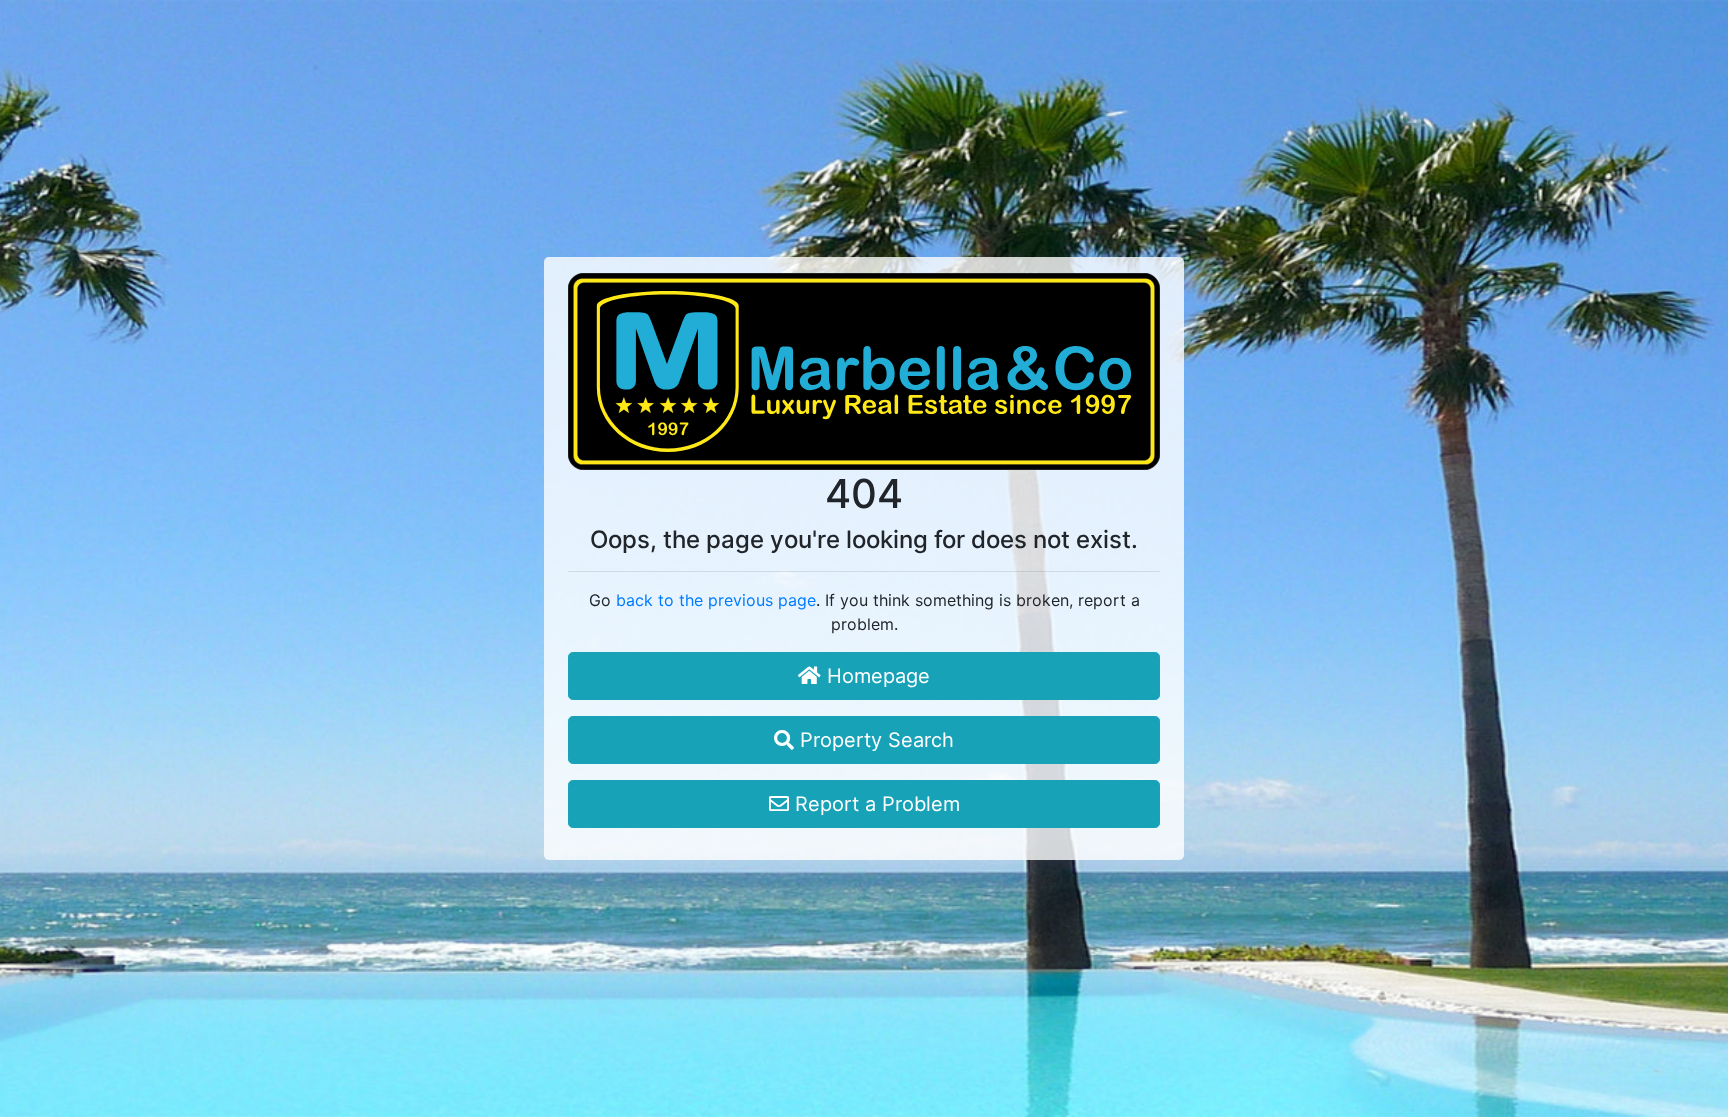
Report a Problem (874, 804)
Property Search (874, 740)
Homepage (875, 676)
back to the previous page (716, 600)
